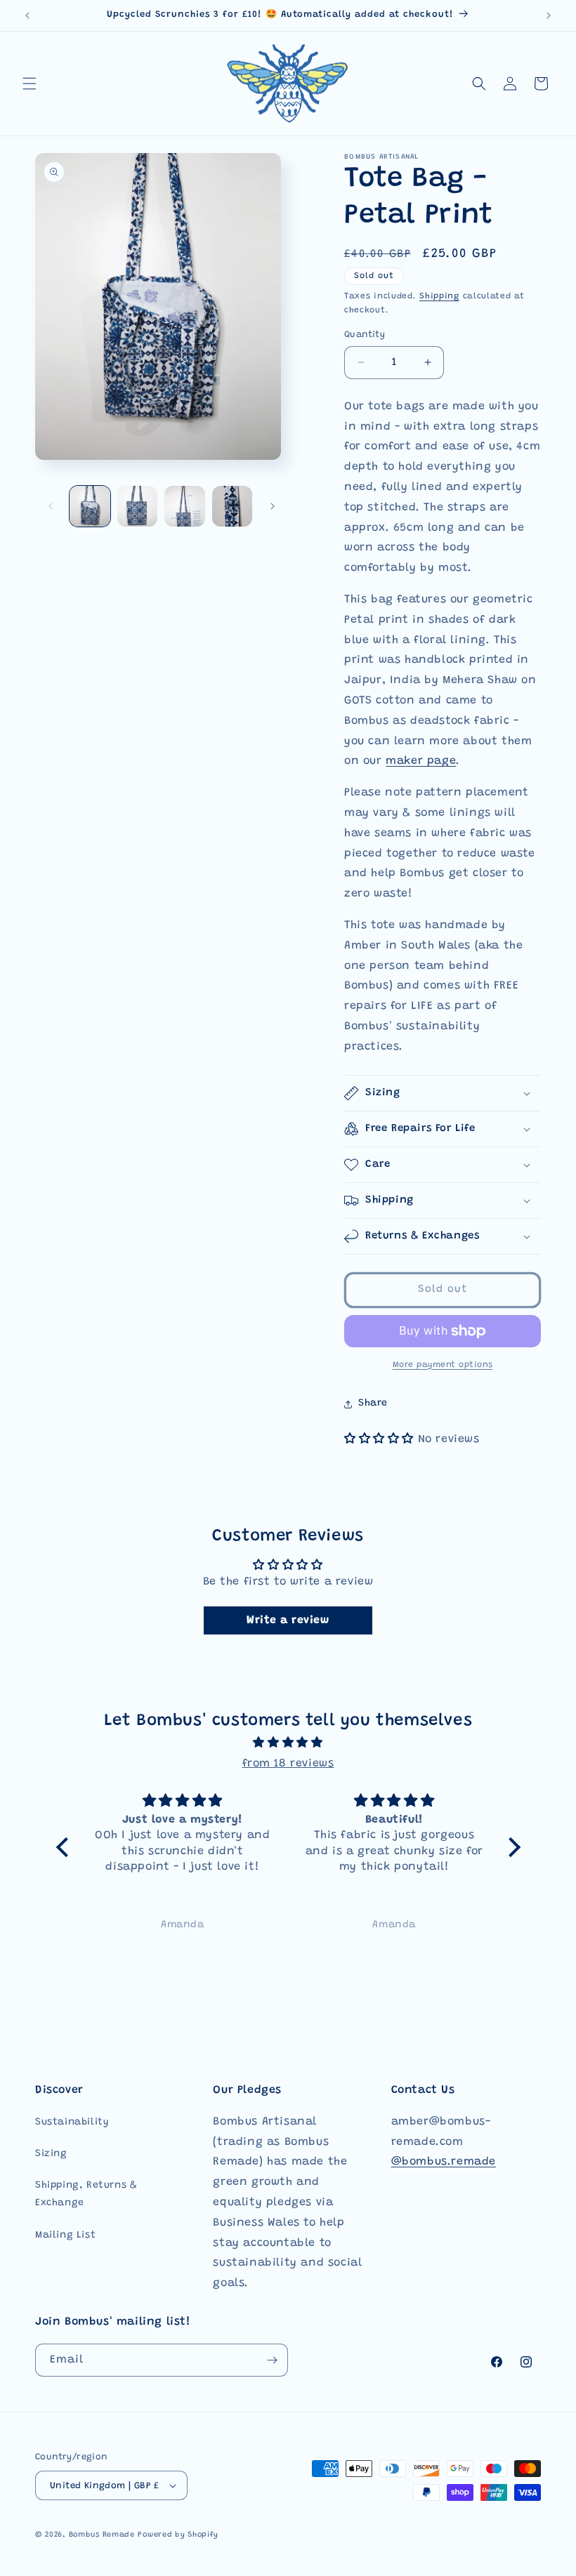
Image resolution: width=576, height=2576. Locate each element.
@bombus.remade (444, 2162)
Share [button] (373, 1403)
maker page (421, 761)
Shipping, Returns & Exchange (86, 2194)
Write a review (288, 1620)
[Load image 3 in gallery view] (185, 506)
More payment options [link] (443, 1365)
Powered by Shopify (178, 2535)
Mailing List (65, 2235)
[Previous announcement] (27, 15)
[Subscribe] (272, 2360)
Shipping (439, 296)
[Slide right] (273, 506)
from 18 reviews (288, 1764)
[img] (288, 1743)
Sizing (51, 2154)
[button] (30, 84)
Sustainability (72, 2122)
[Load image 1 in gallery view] (90, 506)
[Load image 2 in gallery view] (138, 506)
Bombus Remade (102, 2535)
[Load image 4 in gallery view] (233, 506)
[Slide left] (51, 506)
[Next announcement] (549, 15)
